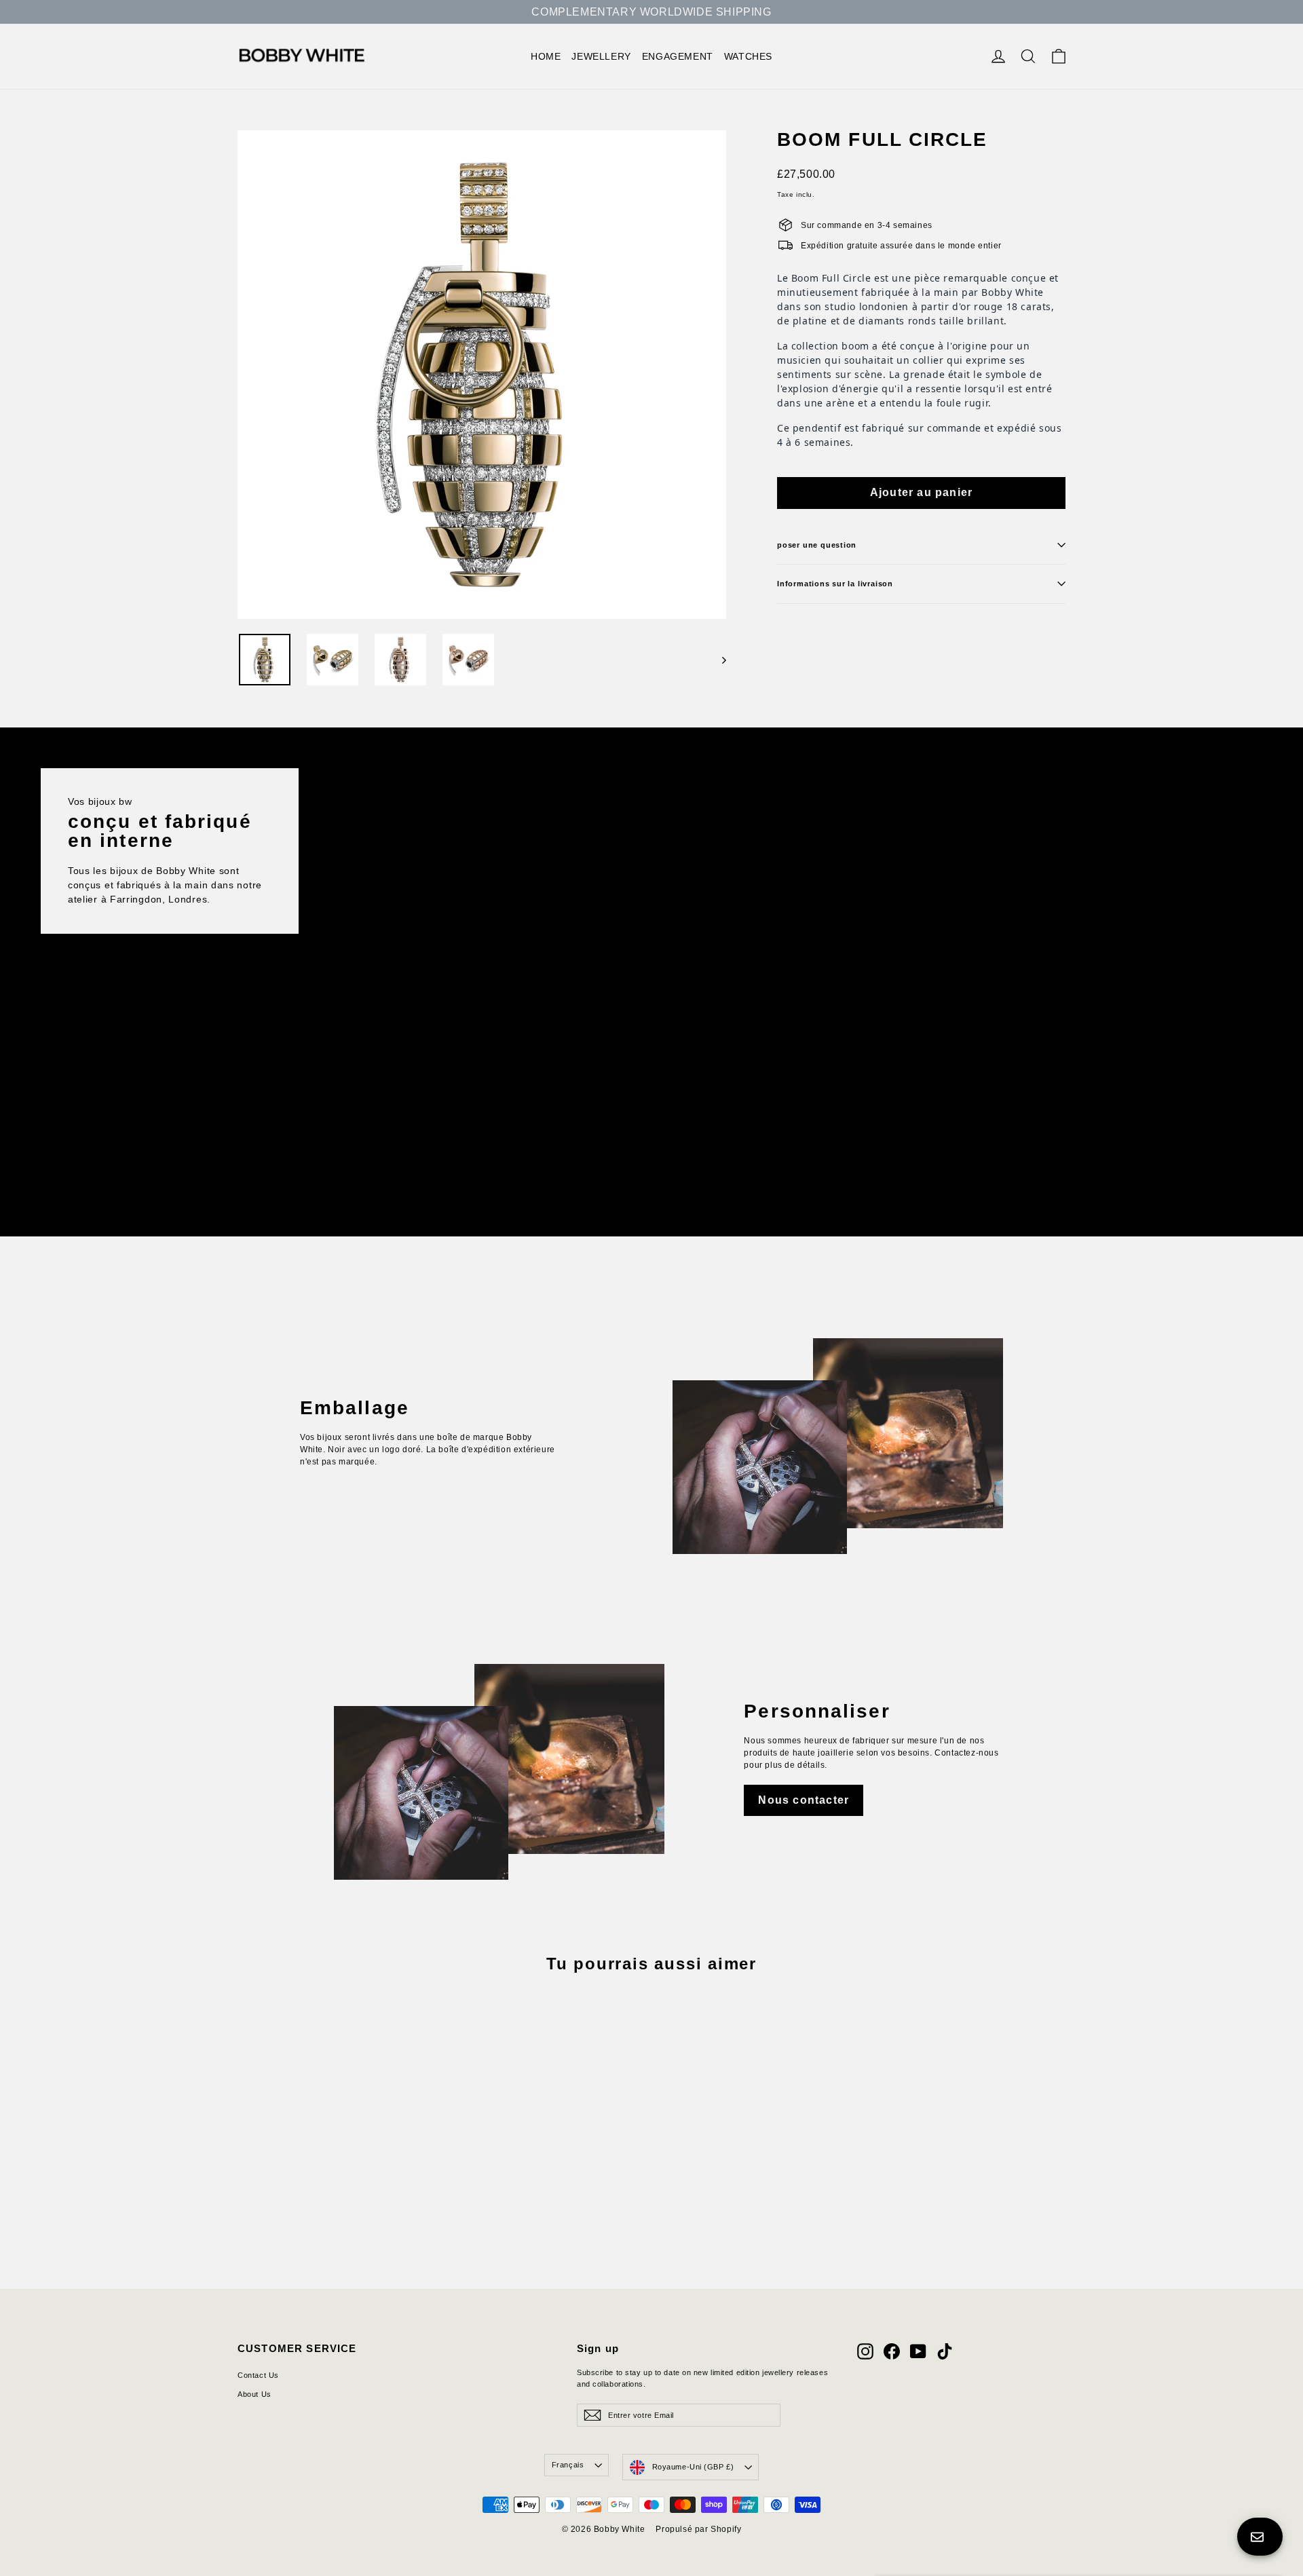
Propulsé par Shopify (698, 2529)
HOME (546, 56)
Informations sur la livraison (835, 584)
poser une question (817, 545)
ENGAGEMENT (678, 56)
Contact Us (258, 2375)
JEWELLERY (601, 56)
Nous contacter (804, 1800)
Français (568, 2465)
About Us (254, 2394)
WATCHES (748, 56)
